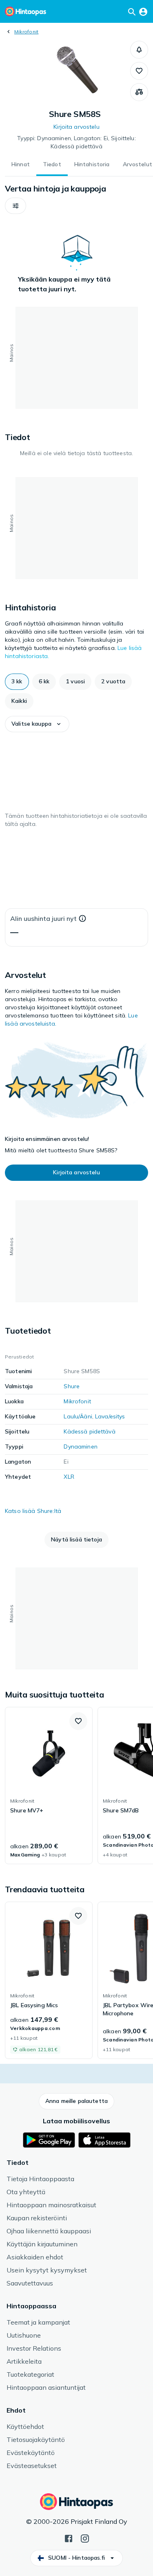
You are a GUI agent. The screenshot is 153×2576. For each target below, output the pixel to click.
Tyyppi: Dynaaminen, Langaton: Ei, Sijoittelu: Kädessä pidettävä (76, 142)
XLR (69, 1477)
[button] (139, 50)
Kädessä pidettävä (89, 1431)
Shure (72, 1386)
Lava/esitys (110, 1416)
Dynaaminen (80, 1447)
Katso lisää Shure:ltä (33, 1511)
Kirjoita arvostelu (76, 127)
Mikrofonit (26, 32)
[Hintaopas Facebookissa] (69, 2538)
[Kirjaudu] (143, 11)
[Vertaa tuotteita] (139, 92)
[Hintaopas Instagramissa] (85, 2538)
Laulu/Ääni (78, 1416)
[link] (49, 1786)
